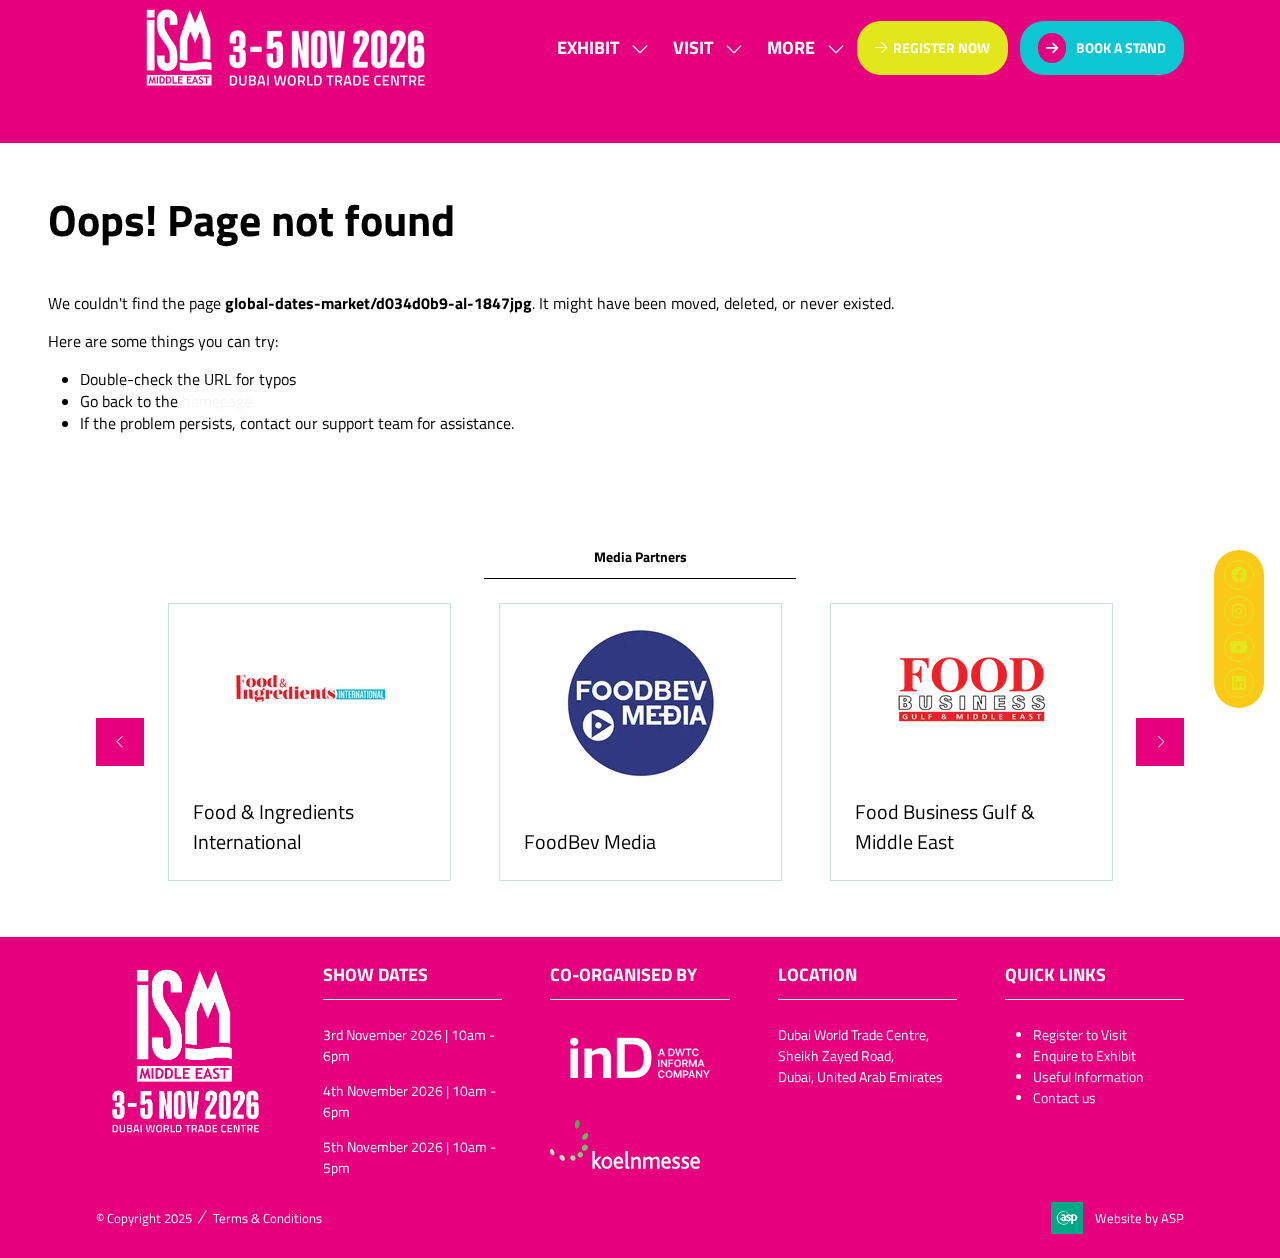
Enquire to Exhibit (1084, 1055)
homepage (217, 401)
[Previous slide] (120, 742)
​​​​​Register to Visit (1080, 1034)
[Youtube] (1239, 647)
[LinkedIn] (1239, 683)
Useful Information (1088, 1076)
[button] (800, 47)
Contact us (1064, 1097)
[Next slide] (1160, 742)
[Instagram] (1239, 611)
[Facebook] (1239, 575)
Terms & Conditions (267, 1218)
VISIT (693, 47)
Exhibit (588, 47)
